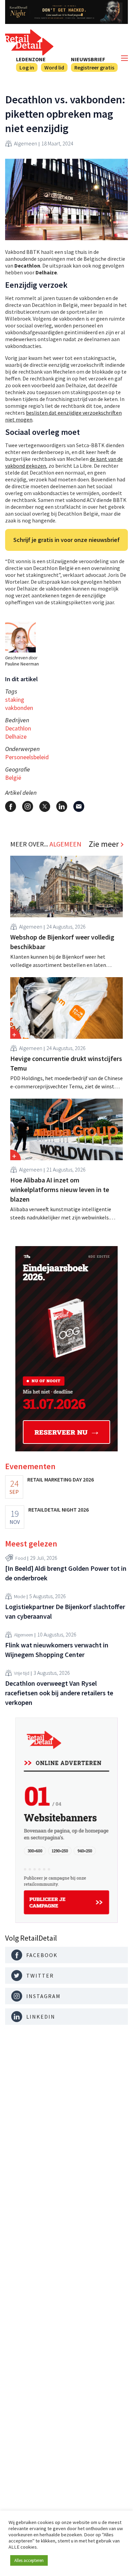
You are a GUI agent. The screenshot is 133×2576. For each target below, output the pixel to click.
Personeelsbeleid (27, 757)
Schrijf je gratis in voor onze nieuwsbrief (66, 540)
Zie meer (104, 844)
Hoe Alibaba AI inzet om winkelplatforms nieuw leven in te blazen (60, 1189)
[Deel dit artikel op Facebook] (11, 806)
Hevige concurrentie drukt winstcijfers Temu (66, 1063)
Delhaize (16, 736)
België (13, 778)
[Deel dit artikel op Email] (79, 806)
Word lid (54, 67)
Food (21, 1558)
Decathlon (18, 728)
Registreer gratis (94, 67)
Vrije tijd (22, 1673)
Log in (27, 67)
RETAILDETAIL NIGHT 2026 (58, 1510)
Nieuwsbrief (88, 59)
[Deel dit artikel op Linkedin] (62, 806)
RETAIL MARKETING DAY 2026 (61, 1479)
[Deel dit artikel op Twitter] (45, 806)
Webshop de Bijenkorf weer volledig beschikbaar (62, 942)
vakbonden (19, 708)
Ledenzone (31, 59)
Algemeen (26, 143)
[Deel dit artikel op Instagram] (28, 806)
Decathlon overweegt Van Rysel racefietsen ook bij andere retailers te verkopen (59, 1693)
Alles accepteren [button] (29, 2560)
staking (15, 700)
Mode (20, 1596)
